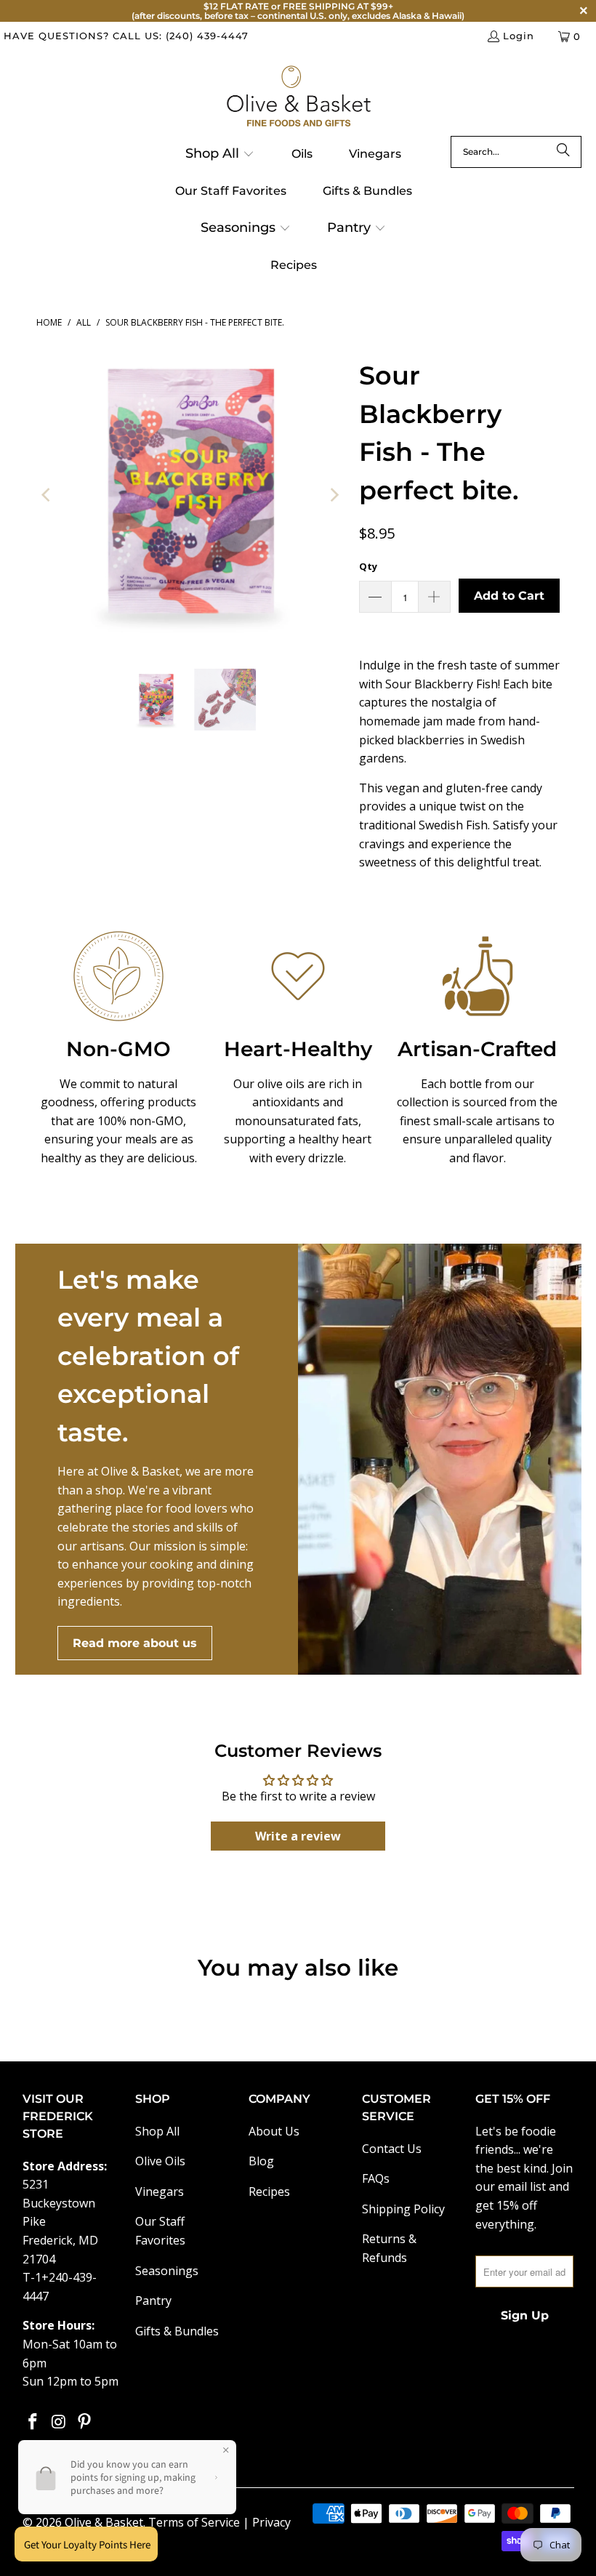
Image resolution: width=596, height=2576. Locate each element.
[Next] (334, 495)
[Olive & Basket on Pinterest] (85, 2422)
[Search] (563, 152)
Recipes (269, 2191)
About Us (274, 2131)
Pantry (153, 2301)
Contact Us (392, 2149)
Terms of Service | (200, 2522)
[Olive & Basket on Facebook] (33, 2422)
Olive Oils (160, 2161)
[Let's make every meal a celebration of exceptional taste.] (440, 1459)
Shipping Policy (403, 2209)
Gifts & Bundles (177, 2331)
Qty (368, 566)
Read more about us (135, 1643)
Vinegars (160, 2191)
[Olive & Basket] (298, 97)
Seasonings (167, 2271)
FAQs (376, 2178)
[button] (220, 155)
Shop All (157, 2131)
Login (519, 36)
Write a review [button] (298, 1836)
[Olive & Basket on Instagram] (59, 2422)
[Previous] (47, 495)
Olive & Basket (104, 2522)
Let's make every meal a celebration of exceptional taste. (148, 1356)
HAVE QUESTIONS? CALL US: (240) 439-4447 (126, 36)
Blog (261, 2161)
